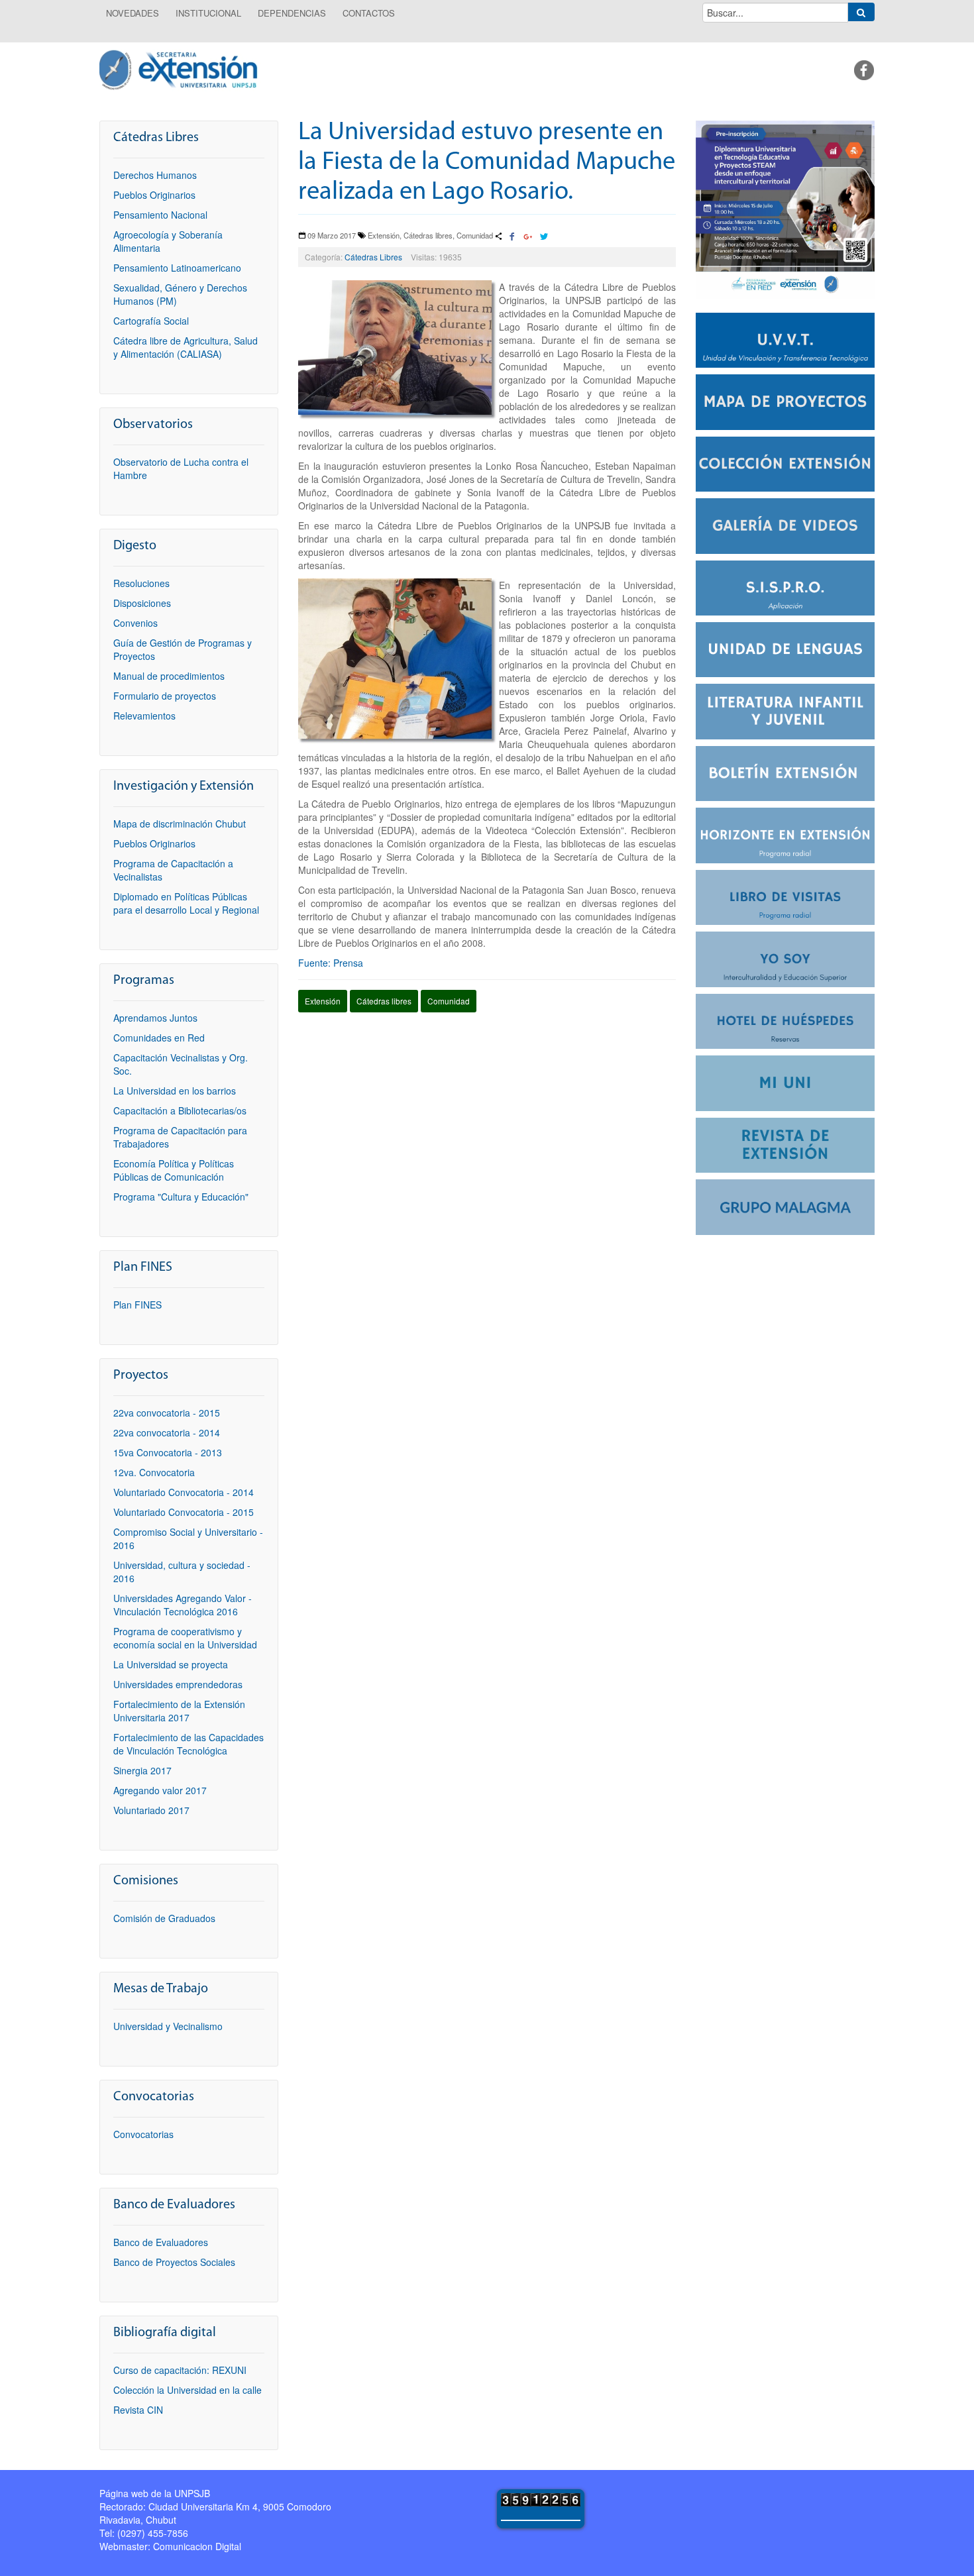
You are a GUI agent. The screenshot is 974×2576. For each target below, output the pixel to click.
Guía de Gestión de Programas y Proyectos (183, 649)
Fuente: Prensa (331, 963)
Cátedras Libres (373, 257)
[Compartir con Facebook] (512, 237)
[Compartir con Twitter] (543, 237)
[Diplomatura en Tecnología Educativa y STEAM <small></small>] (785, 208)
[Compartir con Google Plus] (528, 237)
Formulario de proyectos (165, 696)
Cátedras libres (384, 1001)
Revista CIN (138, 2410)
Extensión (323, 1001)
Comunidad (449, 1001)
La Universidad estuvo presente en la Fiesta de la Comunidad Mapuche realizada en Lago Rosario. (487, 163)
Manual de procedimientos (169, 676)
